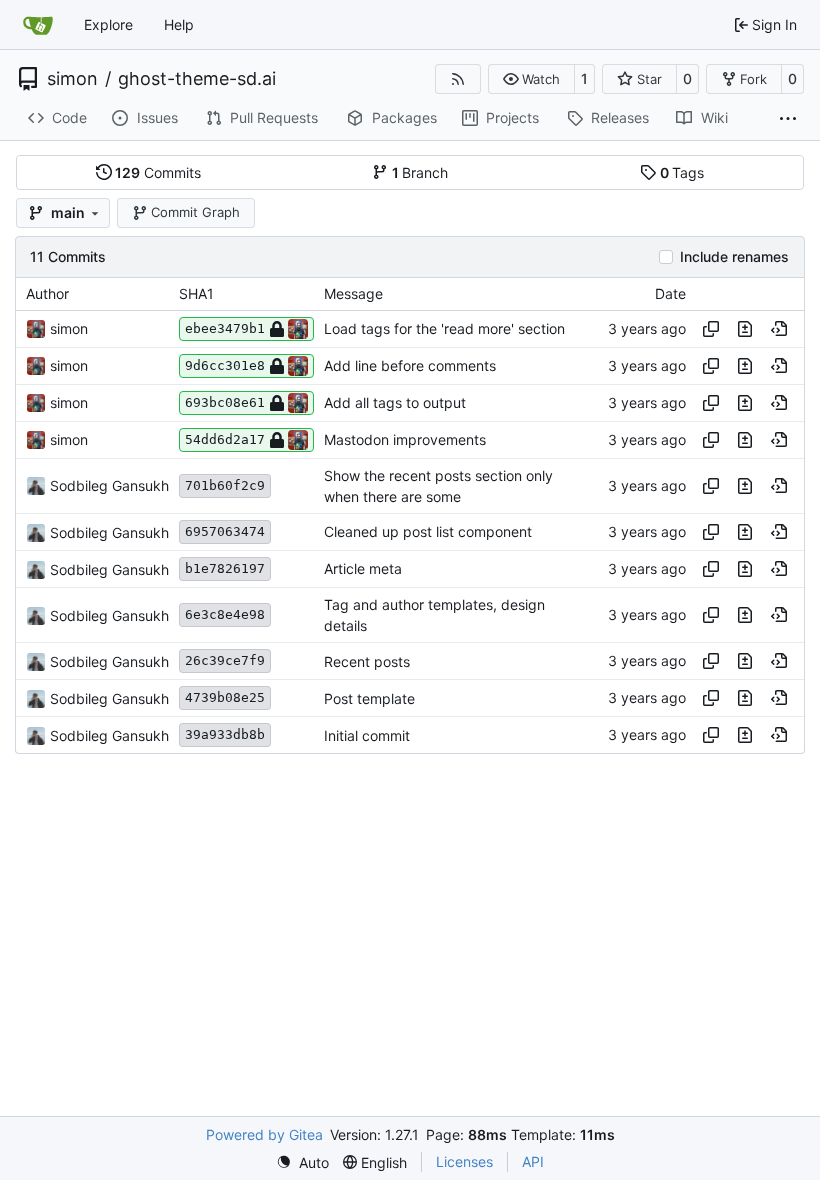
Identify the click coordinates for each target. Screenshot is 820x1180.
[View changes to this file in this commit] (745, 329)
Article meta (363, 569)
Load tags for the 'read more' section (444, 328)
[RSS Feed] (458, 79)
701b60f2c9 (225, 485)
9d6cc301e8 (225, 365)
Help (179, 24)
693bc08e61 (225, 402)
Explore (108, 24)
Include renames (734, 257)
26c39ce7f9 (225, 660)
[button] (531, 79)
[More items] (788, 119)
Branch (420, 172)
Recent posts (367, 661)
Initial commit (367, 735)
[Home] (38, 25)
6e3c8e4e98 (225, 614)
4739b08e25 (225, 697)
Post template (369, 698)
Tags (682, 172)
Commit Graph (195, 212)
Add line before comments (410, 365)
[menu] (302, 1162)
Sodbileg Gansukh (109, 485)
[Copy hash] (711, 329)
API (533, 1161)
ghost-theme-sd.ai (197, 79)
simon (72, 79)
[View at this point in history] (779, 329)
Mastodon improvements (405, 439)
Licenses (464, 1161)
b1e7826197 (225, 568)
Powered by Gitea (264, 1134)
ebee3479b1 (225, 328)
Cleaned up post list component (428, 532)
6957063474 (225, 531)
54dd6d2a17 (225, 439)
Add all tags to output (395, 402)
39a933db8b (225, 734)
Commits (158, 172)
